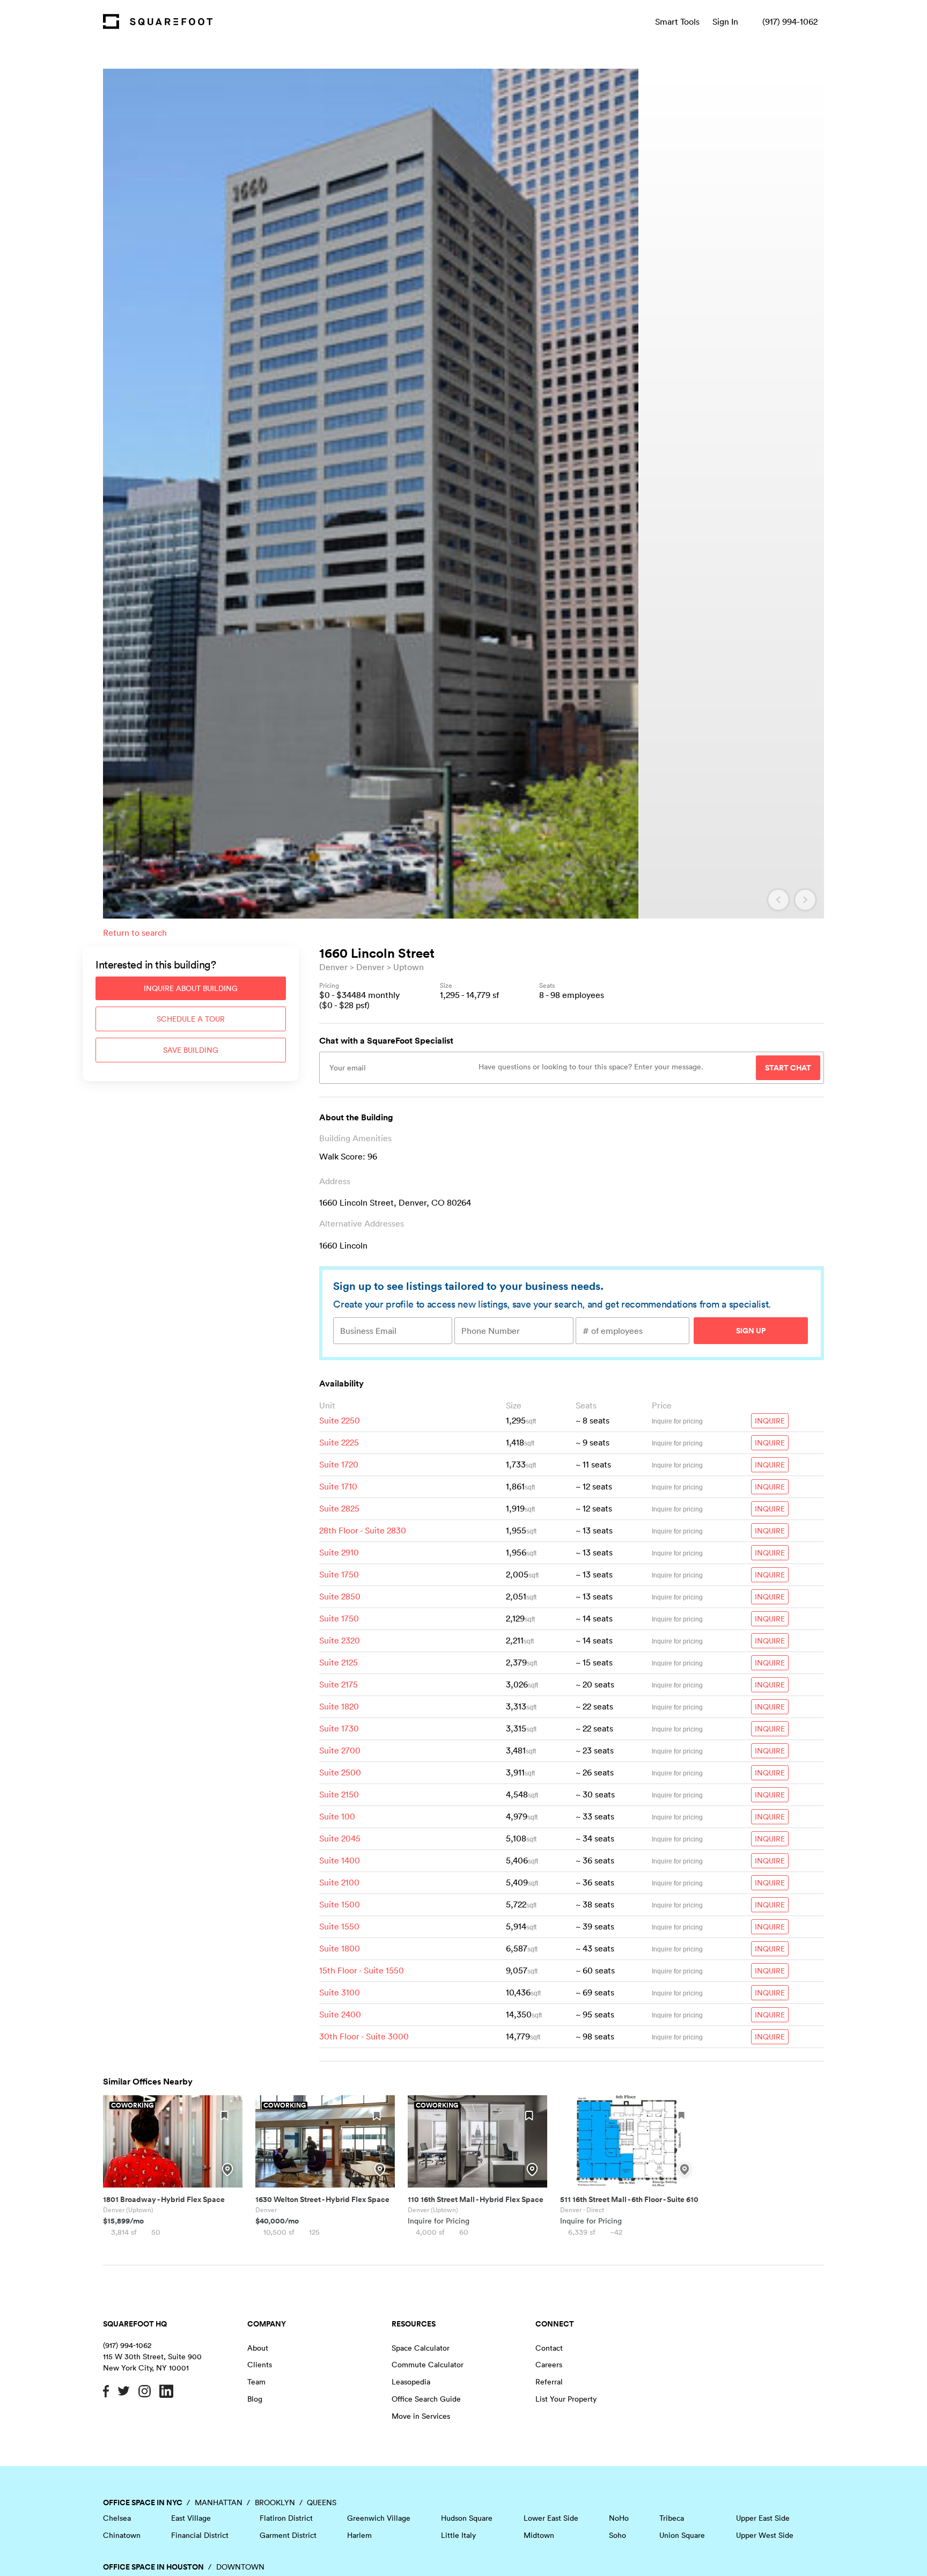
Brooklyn (275, 2502)
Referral (549, 2382)
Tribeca (672, 2518)
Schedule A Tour (191, 1019)
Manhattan (219, 2502)
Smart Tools (677, 21)
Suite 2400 (340, 2014)
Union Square (682, 2535)
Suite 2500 (340, 1772)
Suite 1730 (339, 1728)
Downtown (240, 2567)
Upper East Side (763, 2518)
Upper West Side (765, 2535)
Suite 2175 (339, 1684)
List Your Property (566, 2399)
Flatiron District (286, 2518)
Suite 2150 (339, 1794)
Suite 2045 (340, 1838)
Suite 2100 (339, 1882)
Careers (549, 2365)
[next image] (805, 900)
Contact (549, 2348)
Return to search (135, 933)
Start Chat (788, 1068)
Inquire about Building (191, 988)
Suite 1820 (339, 1706)
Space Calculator (421, 2348)
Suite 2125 (339, 1662)
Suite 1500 (340, 1904)
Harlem (359, 2535)
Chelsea (117, 2518)
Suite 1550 (339, 1926)
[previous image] (778, 900)
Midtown (539, 2535)
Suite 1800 (340, 1948)
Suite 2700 (340, 1750)
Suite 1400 (340, 1860)
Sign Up (751, 1331)
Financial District (200, 2535)
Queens (322, 2502)
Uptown (409, 967)
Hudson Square (467, 2518)
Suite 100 (337, 1816)
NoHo (619, 2518)
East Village (191, 2518)
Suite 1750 (339, 1574)
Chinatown (122, 2535)
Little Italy (458, 2535)
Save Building (191, 1050)
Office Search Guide (426, 2399)
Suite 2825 (339, 1508)
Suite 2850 (340, 1596)
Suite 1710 (338, 1486)
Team (256, 2382)
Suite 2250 (340, 1420)
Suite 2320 (340, 1640)
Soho (617, 2535)
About (258, 2348)
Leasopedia (411, 2382)
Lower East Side (551, 2518)
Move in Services (421, 2416)
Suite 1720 (339, 1464)
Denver (333, 967)
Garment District (288, 2535)
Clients (260, 2365)
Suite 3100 (340, 1992)
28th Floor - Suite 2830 (363, 1530)
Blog (255, 2399)
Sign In (725, 21)
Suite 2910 (339, 1552)
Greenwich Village (379, 2518)
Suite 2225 (339, 1442)
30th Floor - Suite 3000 (364, 2036)
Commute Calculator (428, 2365)
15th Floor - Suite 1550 (362, 1970)
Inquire (770, 1421)
